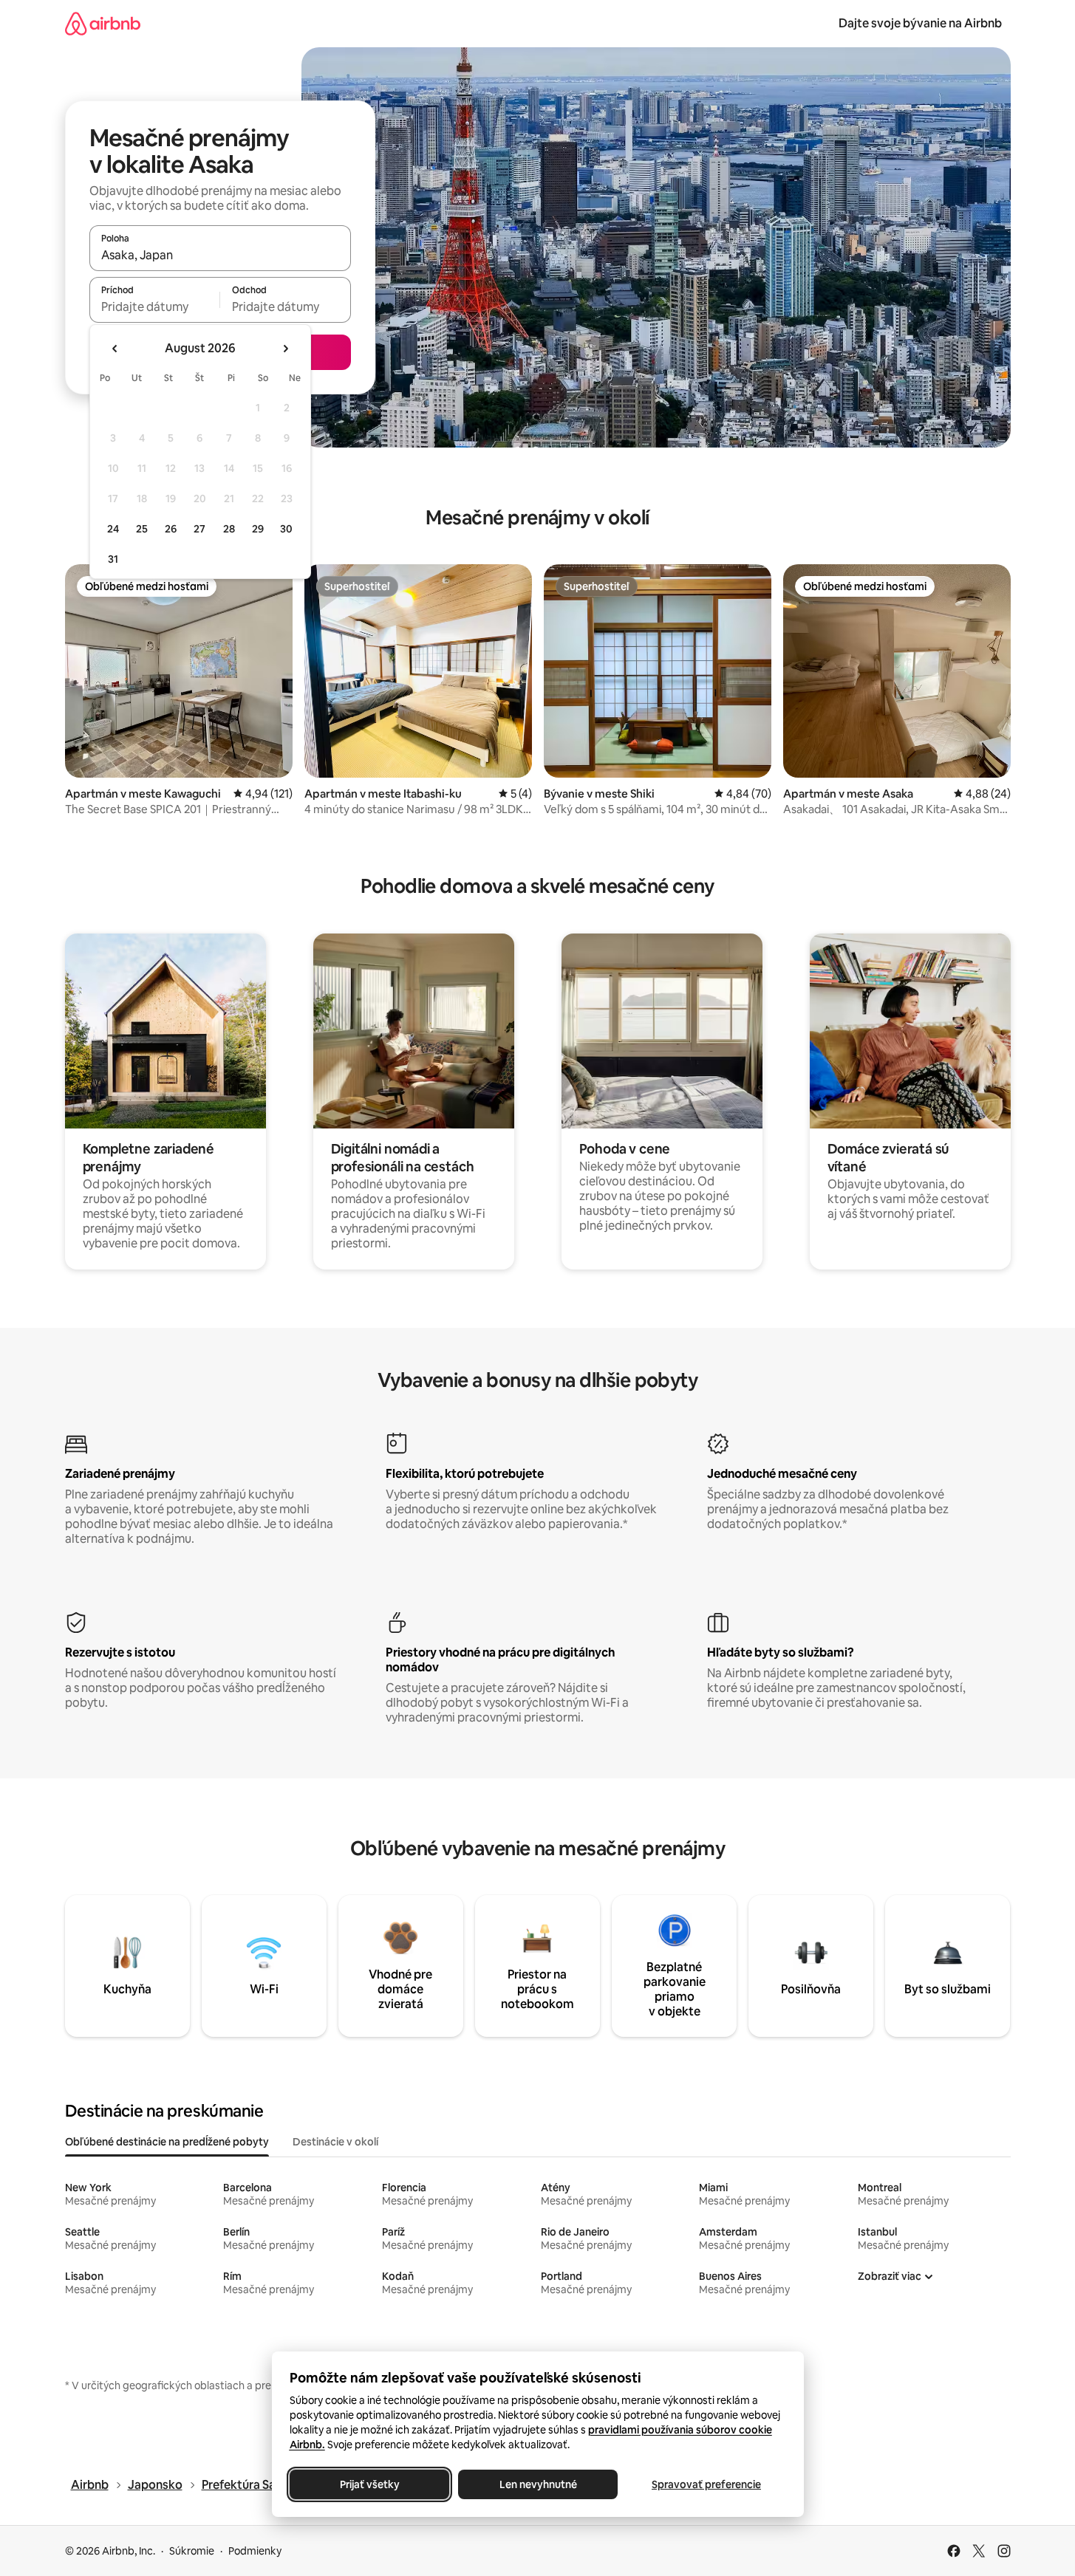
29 (258, 529)
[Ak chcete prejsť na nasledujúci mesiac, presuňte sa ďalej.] (285, 349)
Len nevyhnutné (537, 2484)
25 (142, 529)
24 (113, 529)
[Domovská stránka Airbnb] (103, 23)
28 (229, 529)
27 (199, 529)
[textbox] (155, 306)
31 (113, 559)
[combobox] (220, 255)
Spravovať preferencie (706, 2484)
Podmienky (255, 2551)
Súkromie (192, 2551)
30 (286, 529)
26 (171, 529)
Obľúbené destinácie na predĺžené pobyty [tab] (167, 2142)
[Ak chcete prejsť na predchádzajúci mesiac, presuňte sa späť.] (115, 349)
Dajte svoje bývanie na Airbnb (920, 23)
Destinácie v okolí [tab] (335, 2142)
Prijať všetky (369, 2484)
